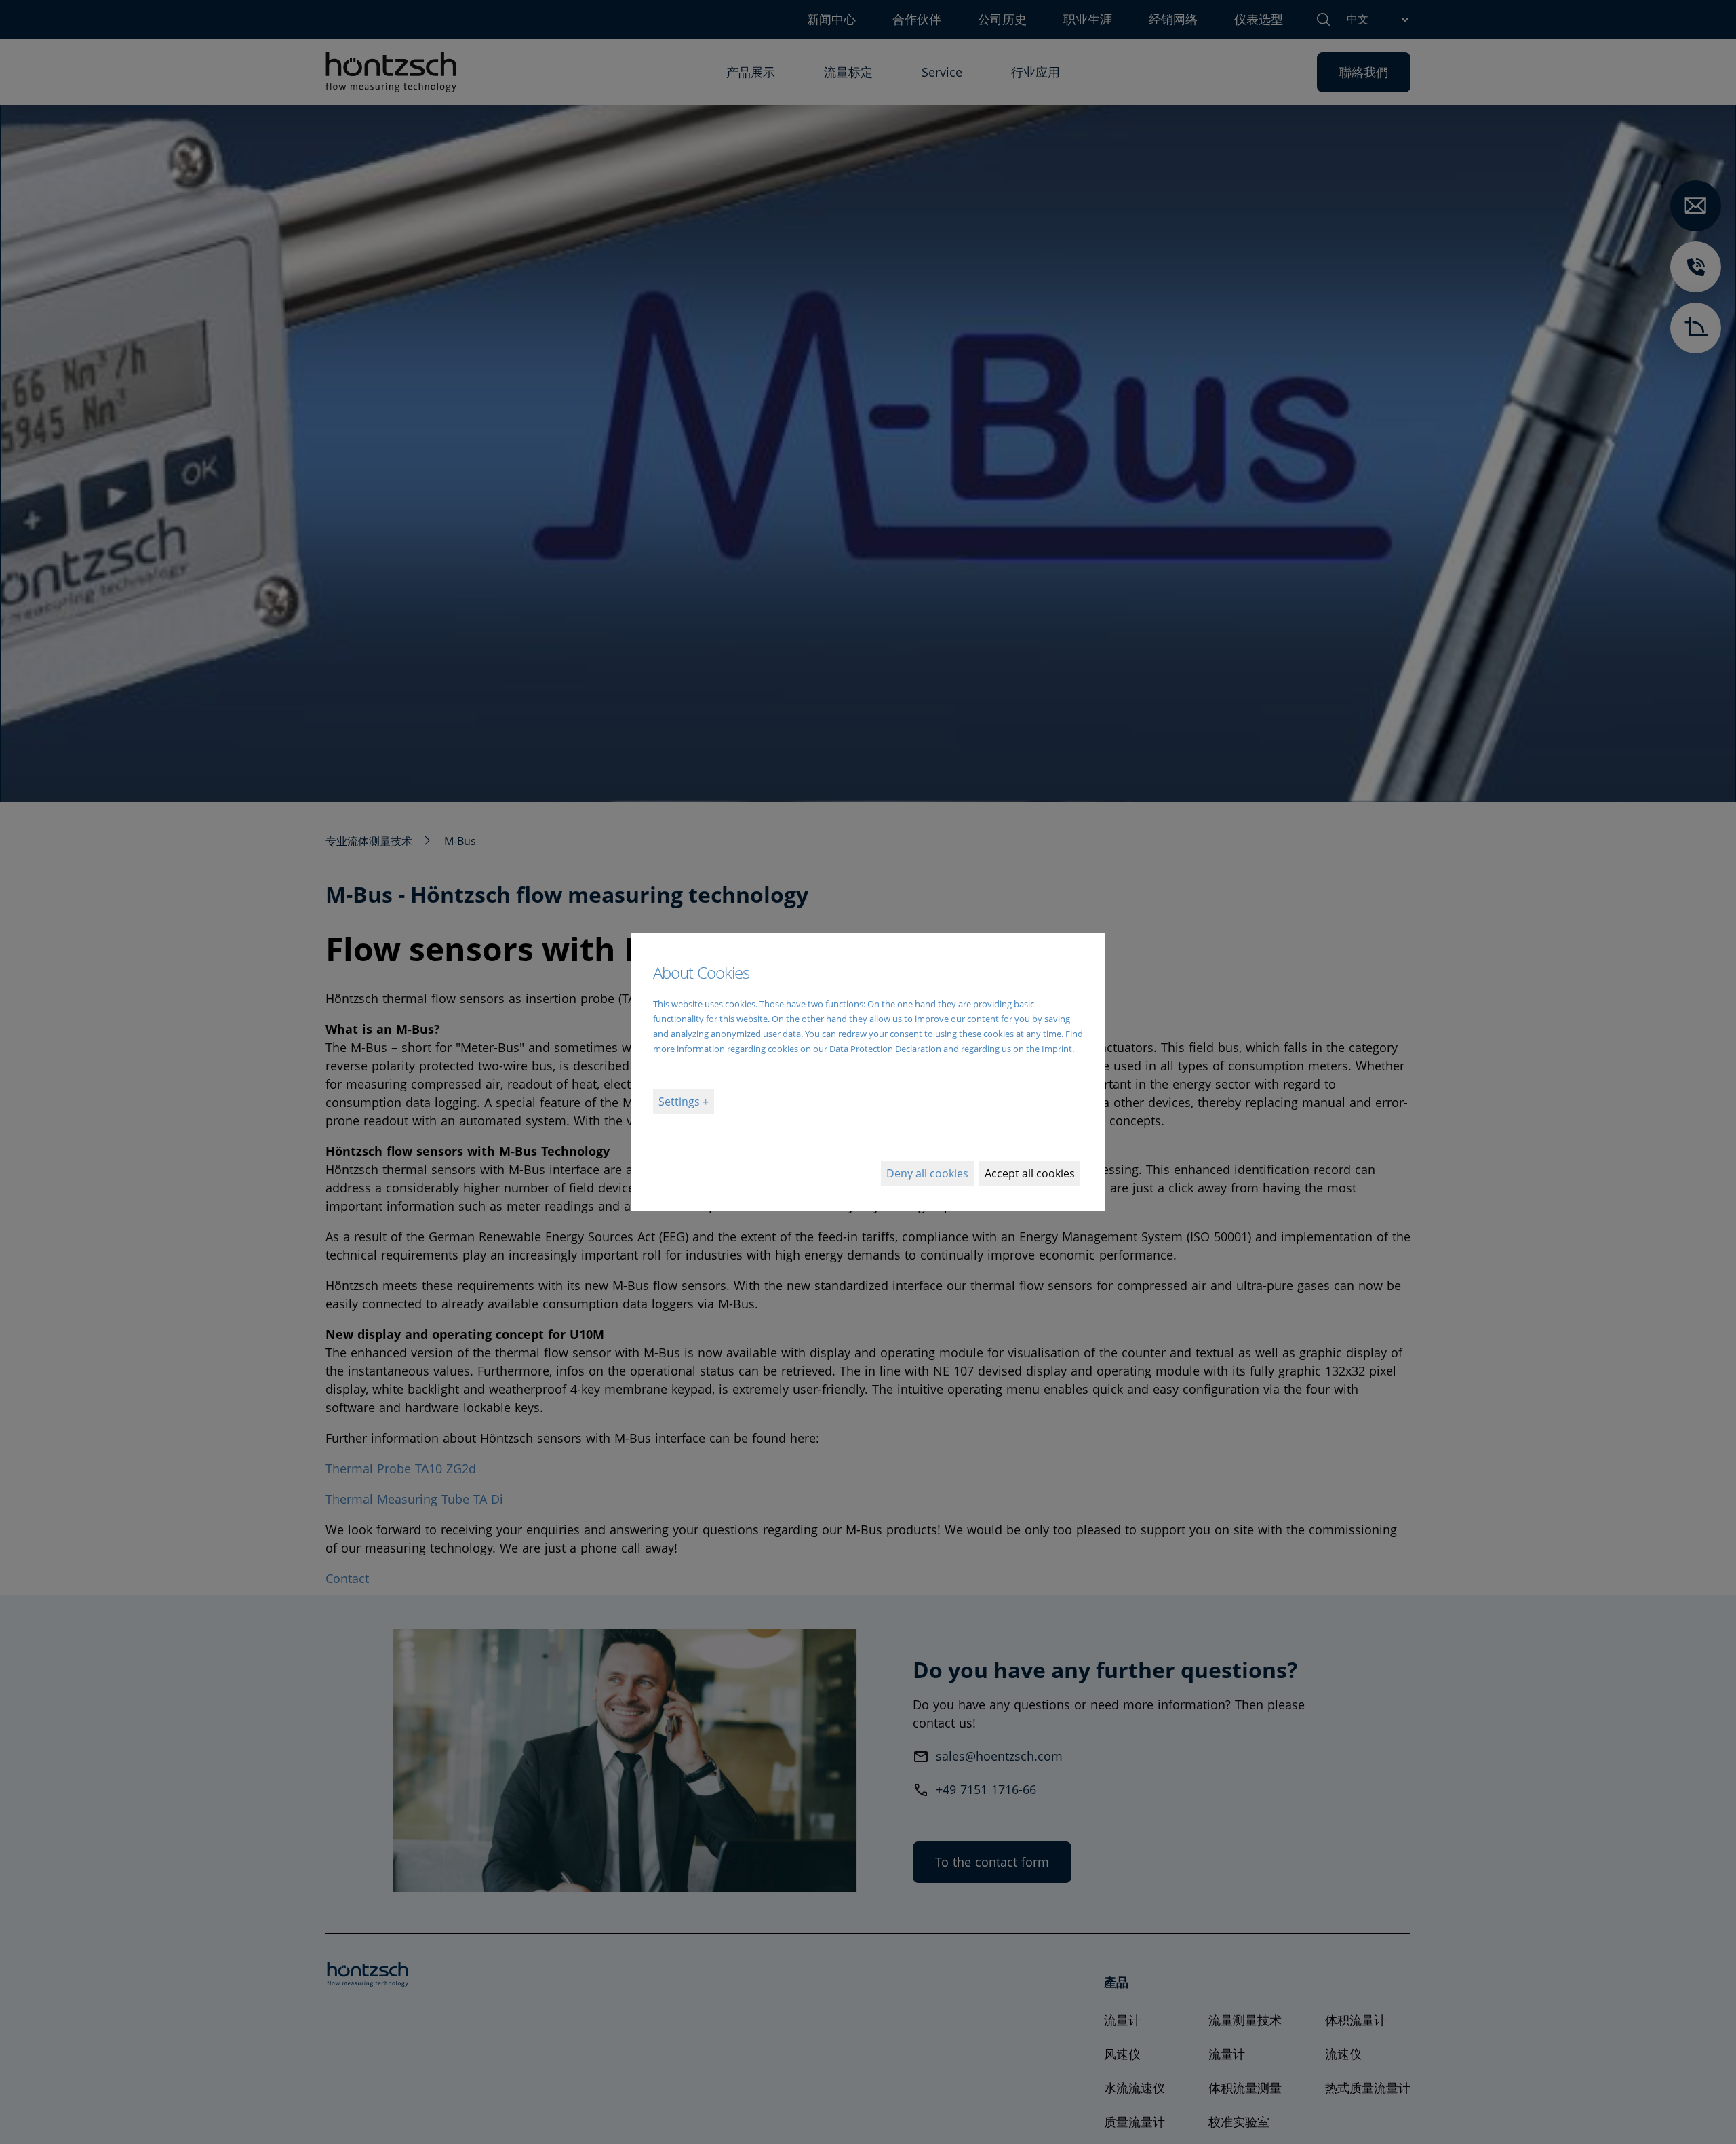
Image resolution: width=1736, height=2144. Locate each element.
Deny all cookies (927, 1173)
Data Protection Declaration (885, 1049)
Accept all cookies (1030, 1173)
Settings (680, 1102)
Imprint (1057, 1049)
